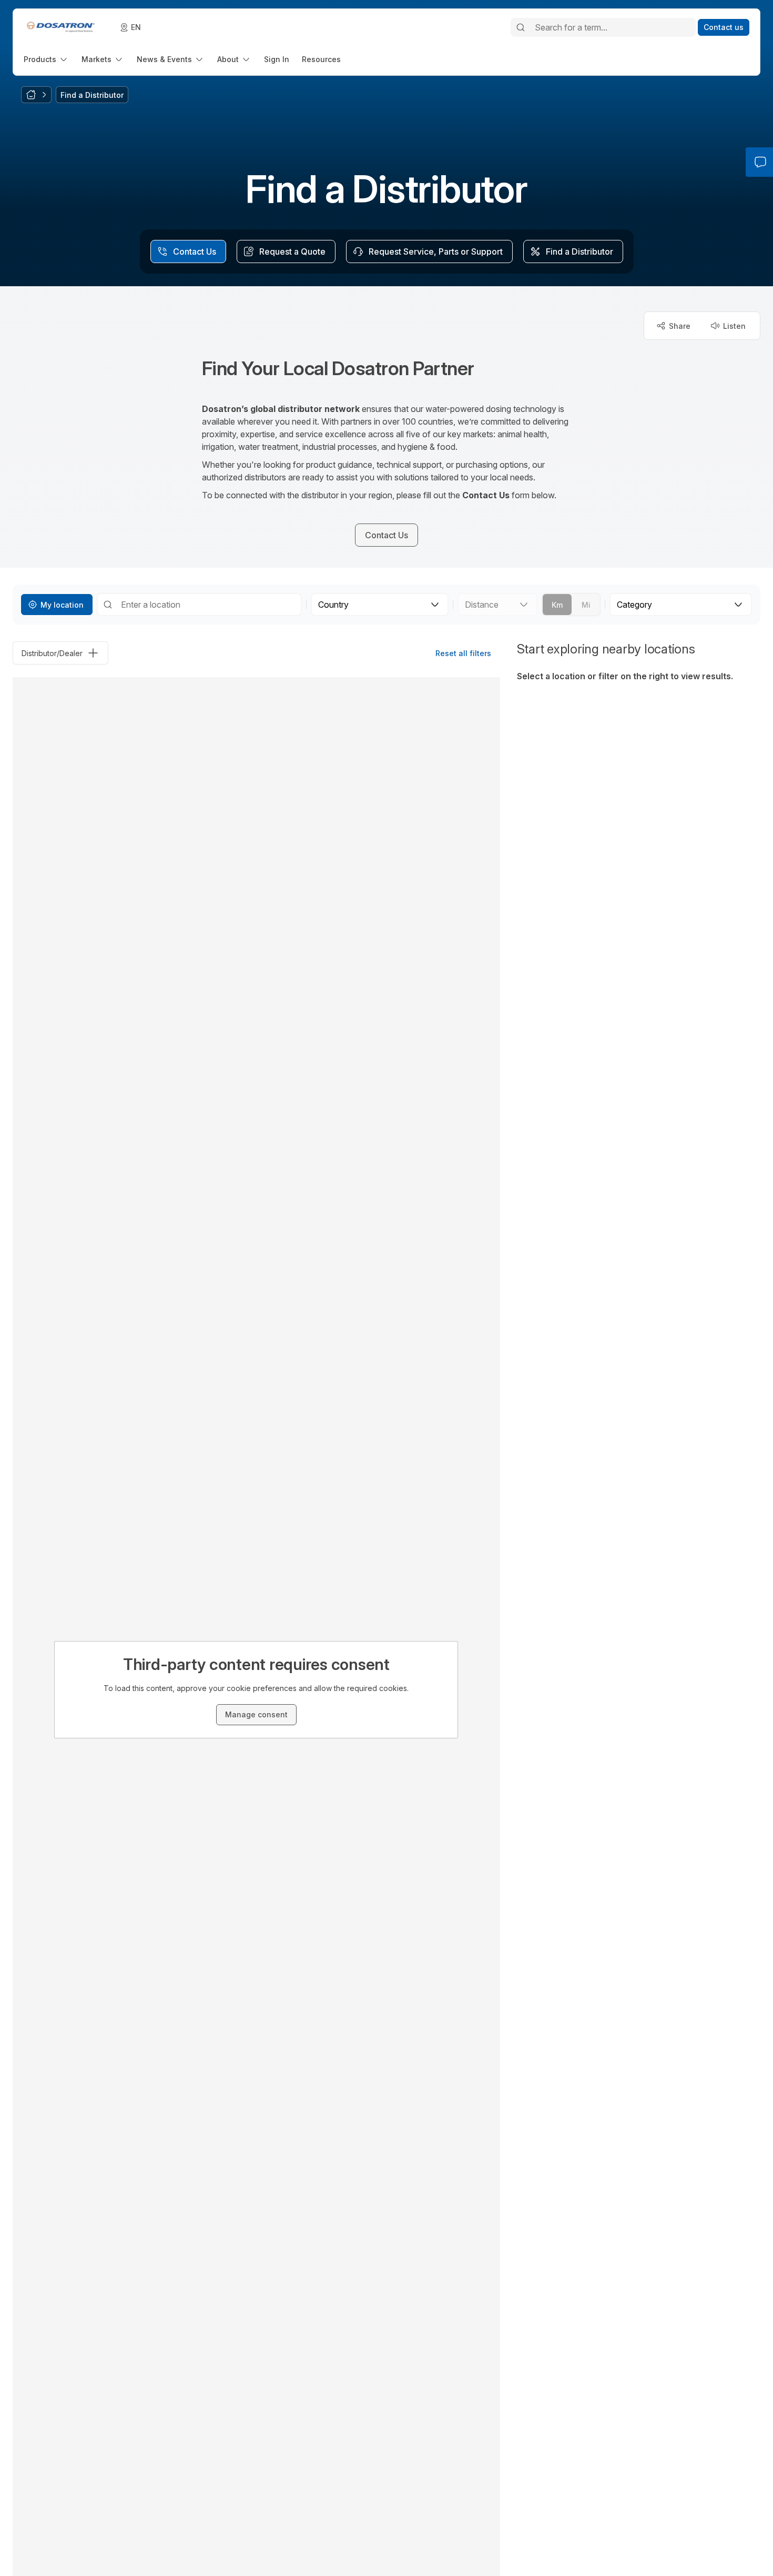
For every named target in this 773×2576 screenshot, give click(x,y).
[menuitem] (46, 59)
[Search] (521, 27)
